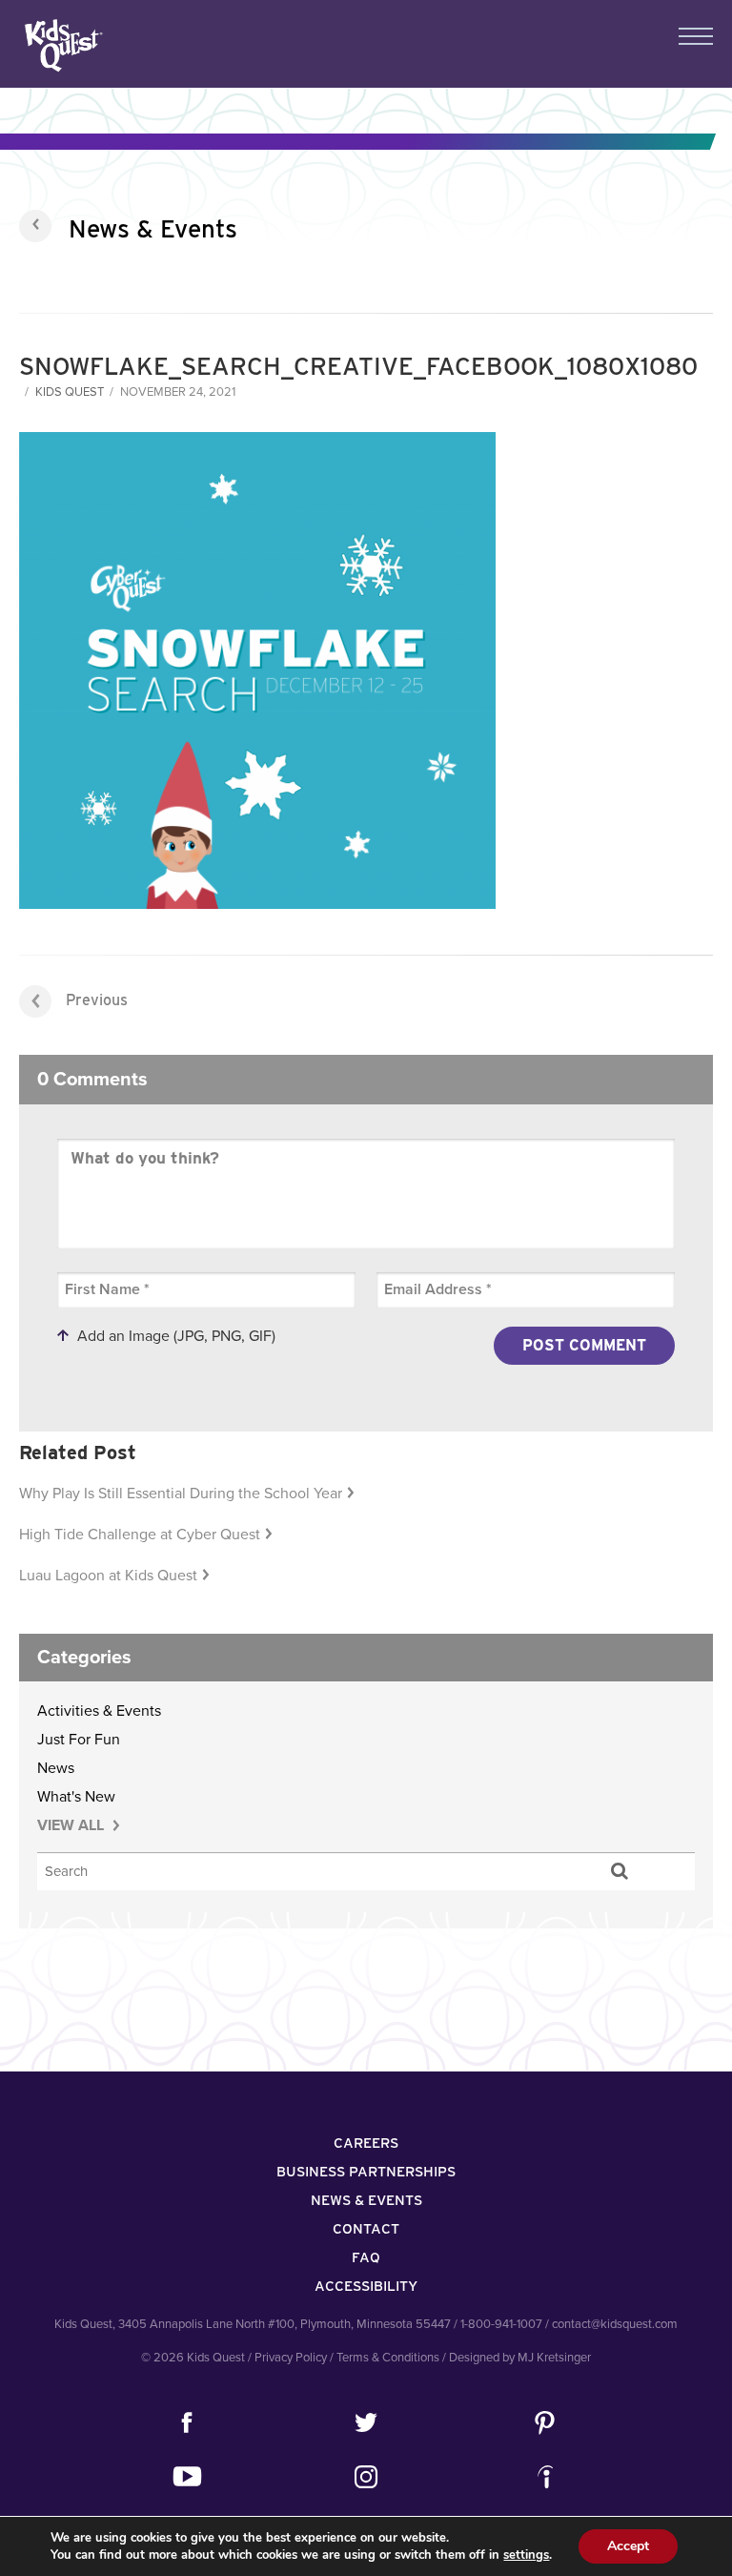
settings (526, 2555)
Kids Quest (61, 45)
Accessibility (366, 2286)
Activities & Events (99, 1711)
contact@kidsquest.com (615, 2324)
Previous (97, 1000)
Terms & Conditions (388, 2358)
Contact (366, 2229)
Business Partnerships (366, 2172)
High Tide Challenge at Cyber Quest (140, 1535)
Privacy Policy (291, 2358)
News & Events (153, 228)
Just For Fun (79, 1740)
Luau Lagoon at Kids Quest (108, 1576)
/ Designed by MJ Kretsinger (517, 2358)
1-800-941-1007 (501, 2324)
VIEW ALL (72, 1825)
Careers (366, 2143)
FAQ (366, 2257)
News (56, 1768)
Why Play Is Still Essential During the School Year (181, 1494)
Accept (628, 2546)
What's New (76, 1797)
